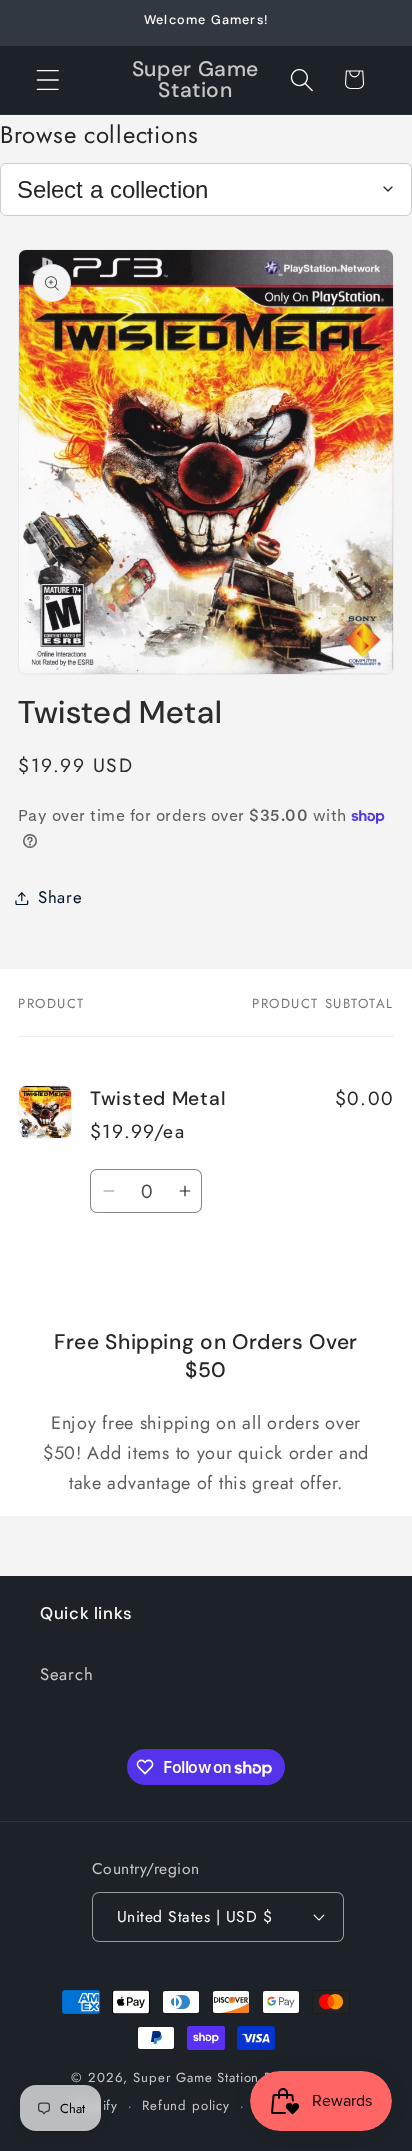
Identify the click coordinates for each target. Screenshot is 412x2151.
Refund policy (186, 2105)
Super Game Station (196, 2077)
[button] (48, 79)
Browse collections (99, 134)
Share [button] (60, 897)
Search (66, 1674)
